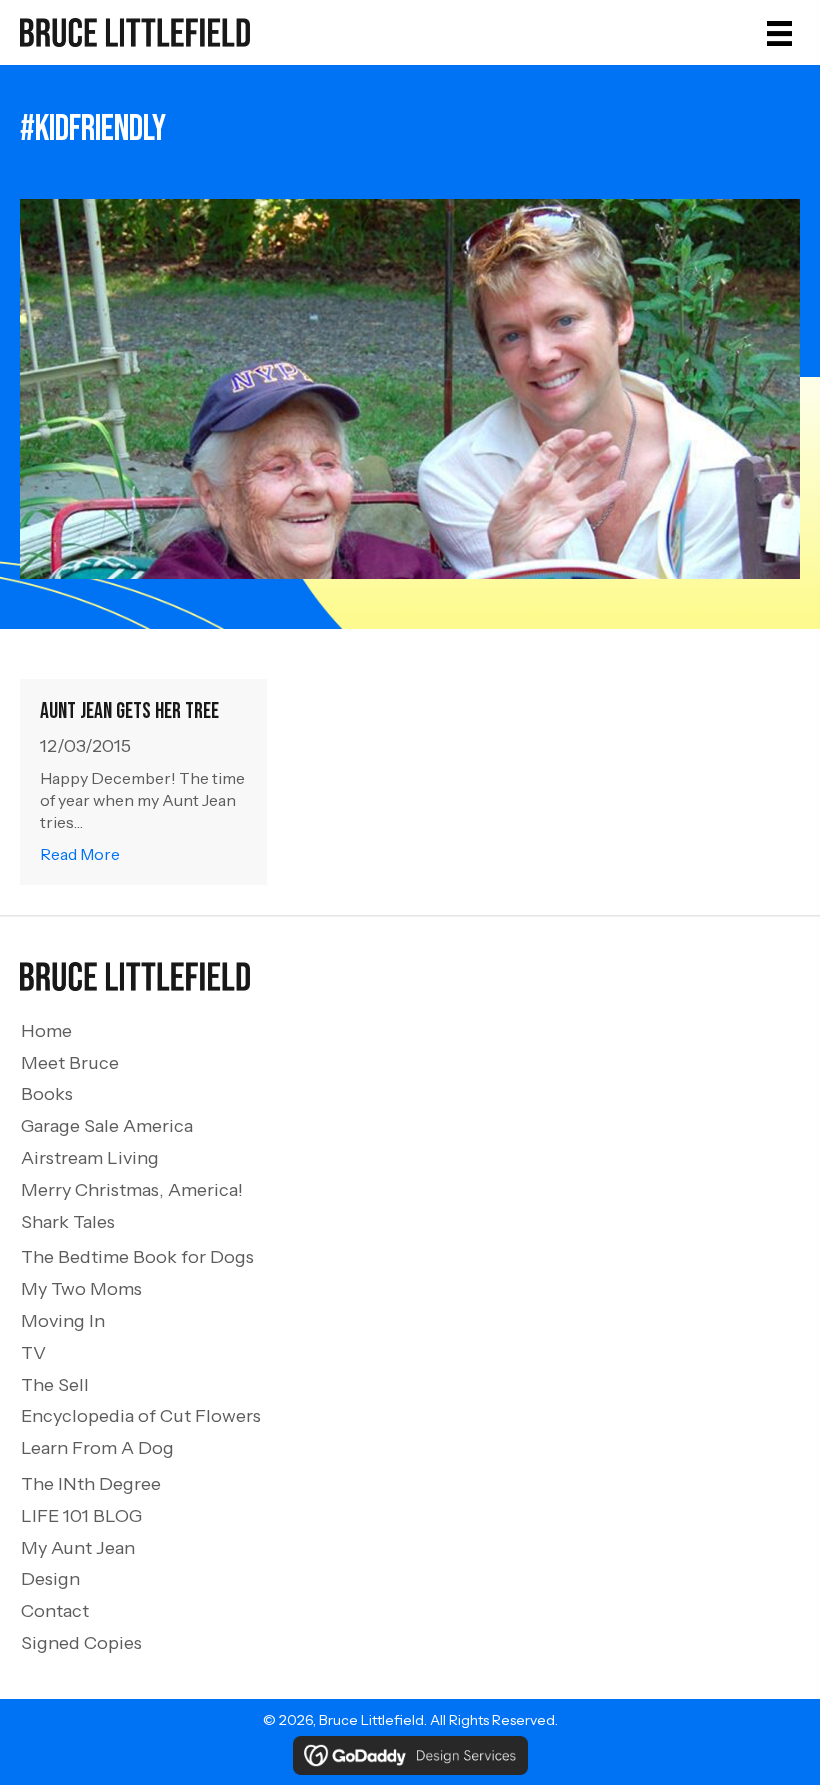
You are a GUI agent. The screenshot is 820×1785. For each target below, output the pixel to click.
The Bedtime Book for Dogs (137, 1257)
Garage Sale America (107, 1126)
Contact (55, 1611)
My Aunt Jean (78, 1548)
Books (47, 1094)
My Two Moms (81, 1289)
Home (46, 1031)
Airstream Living (90, 1158)
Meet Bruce (70, 1063)
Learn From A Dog (97, 1448)
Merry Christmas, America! (132, 1190)
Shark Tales (68, 1222)
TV (33, 1353)
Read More (80, 853)
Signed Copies (81, 1643)
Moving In (63, 1321)
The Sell (55, 1385)
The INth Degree (91, 1484)
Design (50, 1579)
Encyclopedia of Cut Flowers (141, 1416)
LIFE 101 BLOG (81, 1516)
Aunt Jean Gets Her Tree (129, 711)
